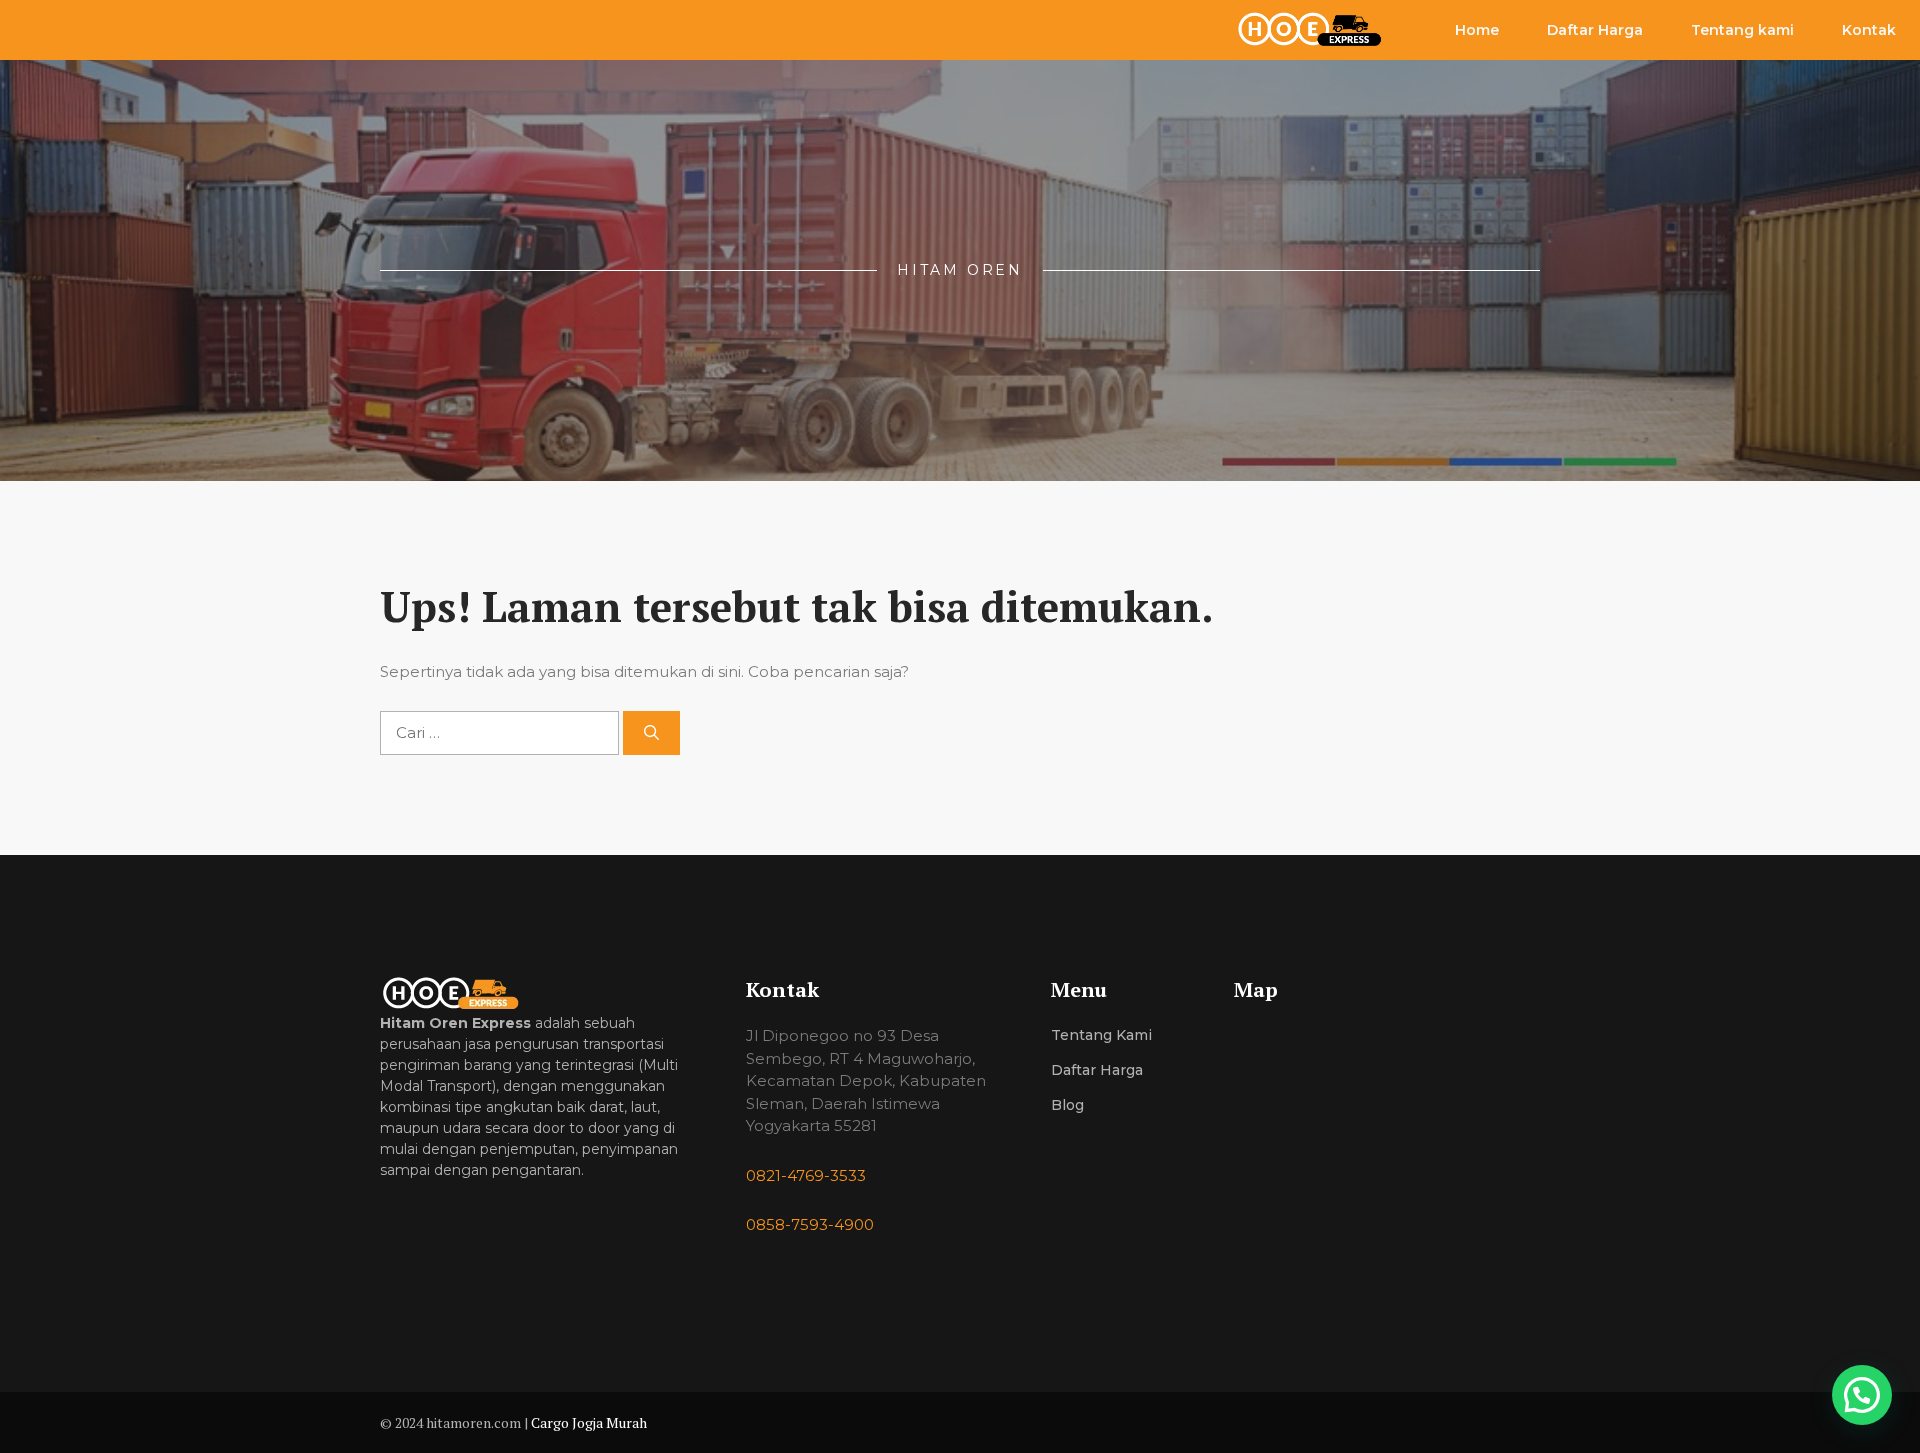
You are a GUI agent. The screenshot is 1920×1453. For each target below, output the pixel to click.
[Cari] (651, 733)
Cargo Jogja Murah (589, 1422)
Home (1477, 30)
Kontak (1869, 30)
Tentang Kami (1101, 1035)
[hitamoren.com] (1321, 30)
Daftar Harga (1595, 30)
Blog (1067, 1105)
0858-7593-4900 (810, 1224)
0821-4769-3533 (806, 1175)
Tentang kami (1742, 30)
